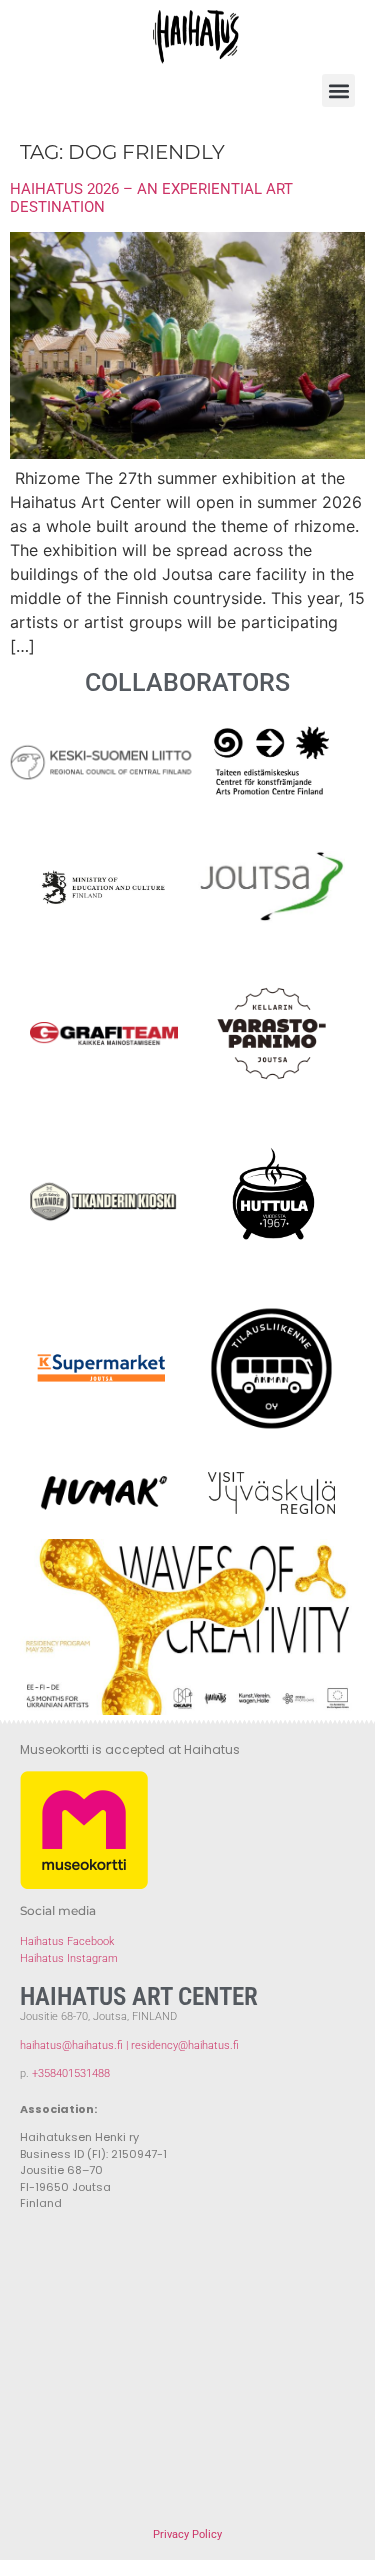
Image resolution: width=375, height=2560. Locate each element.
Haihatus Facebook (67, 1941)
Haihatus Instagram (69, 1958)
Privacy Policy (187, 2534)
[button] (338, 90)
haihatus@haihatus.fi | (75, 2045)
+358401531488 (71, 2073)
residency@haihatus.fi (185, 2045)
